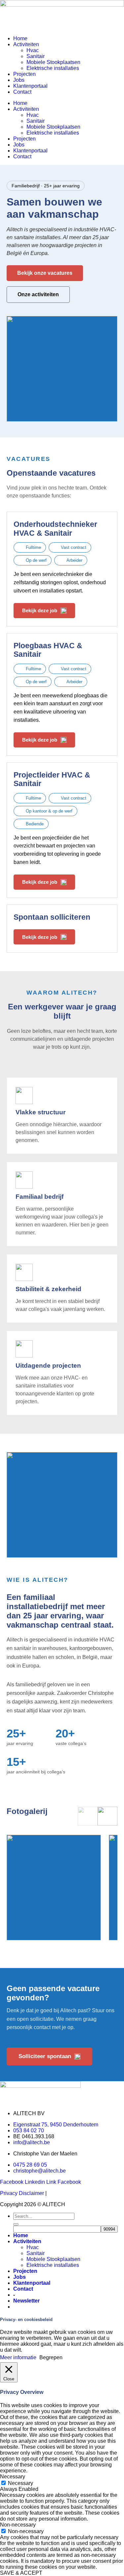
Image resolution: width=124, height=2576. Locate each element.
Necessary (21, 2483)
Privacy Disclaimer (22, 2193)
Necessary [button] (13, 2477)
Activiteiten (26, 44)
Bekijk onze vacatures (45, 273)
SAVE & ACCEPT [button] (21, 2573)
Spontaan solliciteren (52, 917)
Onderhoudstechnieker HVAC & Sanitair (55, 528)
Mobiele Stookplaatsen (53, 62)
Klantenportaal (30, 86)
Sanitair (36, 56)
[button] (26, 2301)
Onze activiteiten (38, 294)
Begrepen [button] (51, 2357)
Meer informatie (18, 2357)
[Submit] (16, 2224)
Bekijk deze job (40, 610)
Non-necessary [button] (18, 2525)
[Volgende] (107, 1816)
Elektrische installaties (53, 68)
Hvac (33, 50)
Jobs (19, 80)
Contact (22, 92)
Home (20, 38)
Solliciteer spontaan (45, 2056)
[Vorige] (88, 1816)
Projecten (24, 74)
